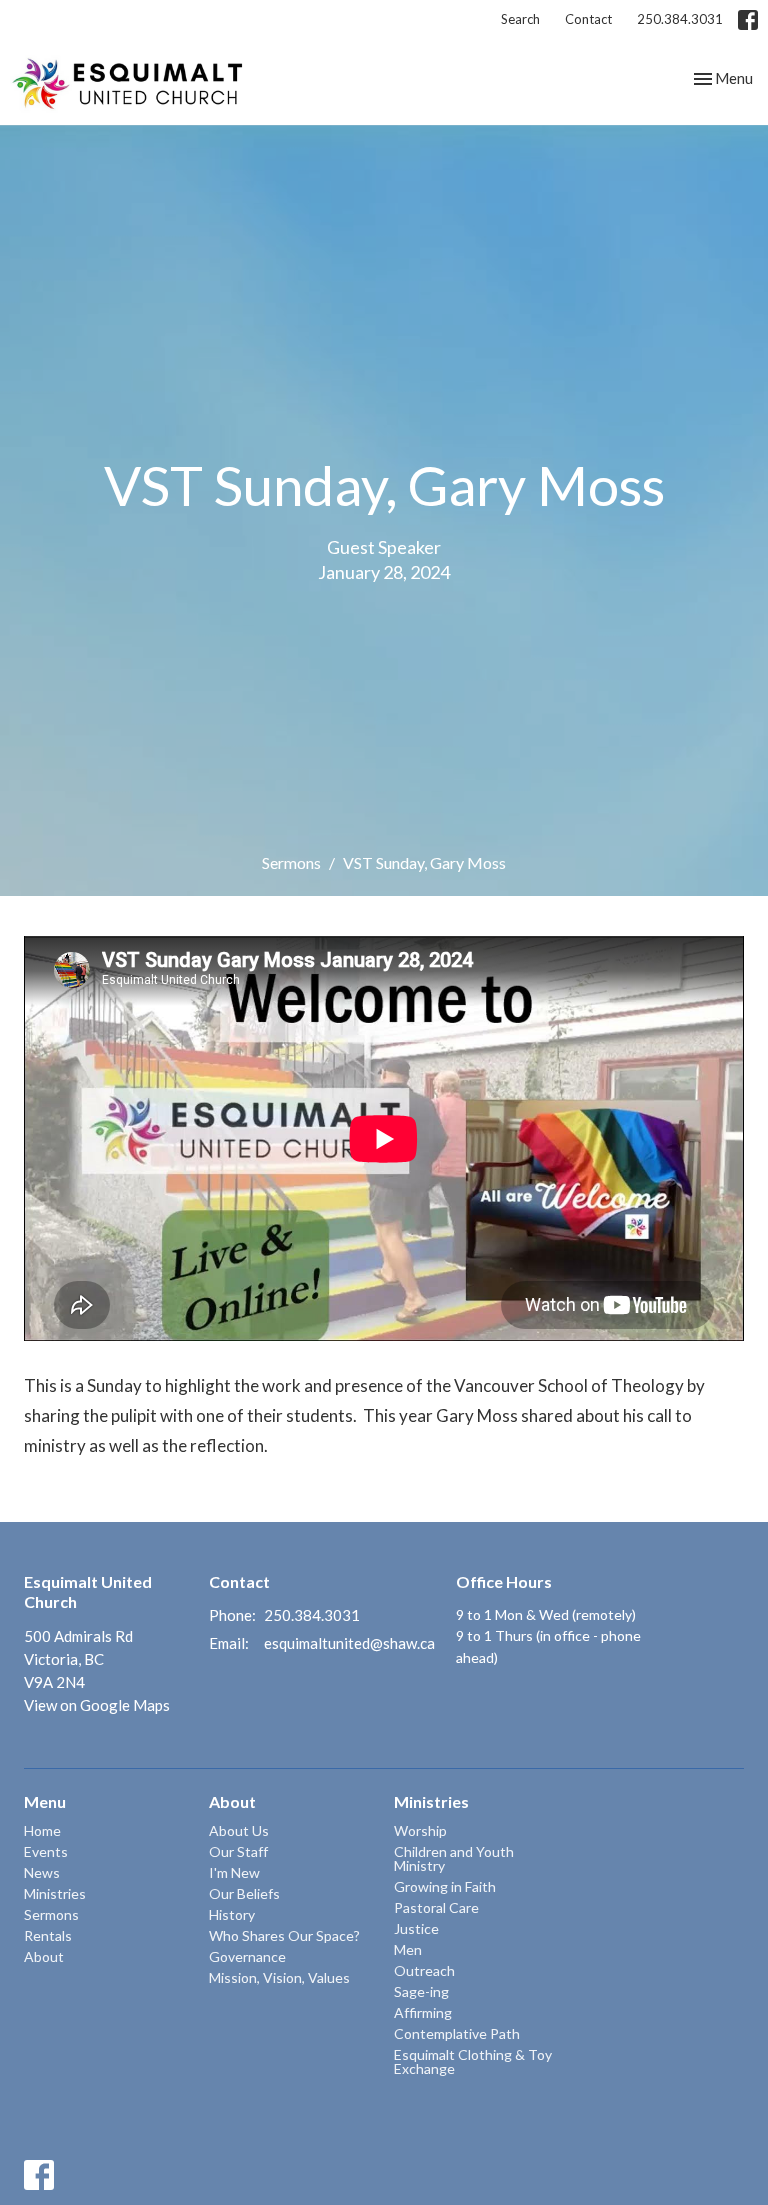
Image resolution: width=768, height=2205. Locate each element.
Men (408, 1949)
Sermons (291, 862)
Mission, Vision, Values (279, 1977)
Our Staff (238, 1851)
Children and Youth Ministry (454, 1858)
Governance (247, 1956)
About (44, 1956)
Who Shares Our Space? (284, 1935)
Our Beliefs (244, 1893)
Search (520, 19)
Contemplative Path (457, 2033)
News (42, 1872)
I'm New (234, 1872)
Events (46, 1851)
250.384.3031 (680, 19)
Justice (416, 1928)
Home (42, 1830)
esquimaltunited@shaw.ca (349, 1643)
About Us (239, 1830)
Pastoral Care (436, 1907)
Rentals (48, 1935)
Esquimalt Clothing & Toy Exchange (473, 2061)
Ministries (55, 1893)
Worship (420, 1830)
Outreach (424, 1970)
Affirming (423, 2012)
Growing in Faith (445, 1886)
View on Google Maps (97, 1705)
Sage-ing (421, 1991)
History (232, 1914)
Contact (588, 19)
